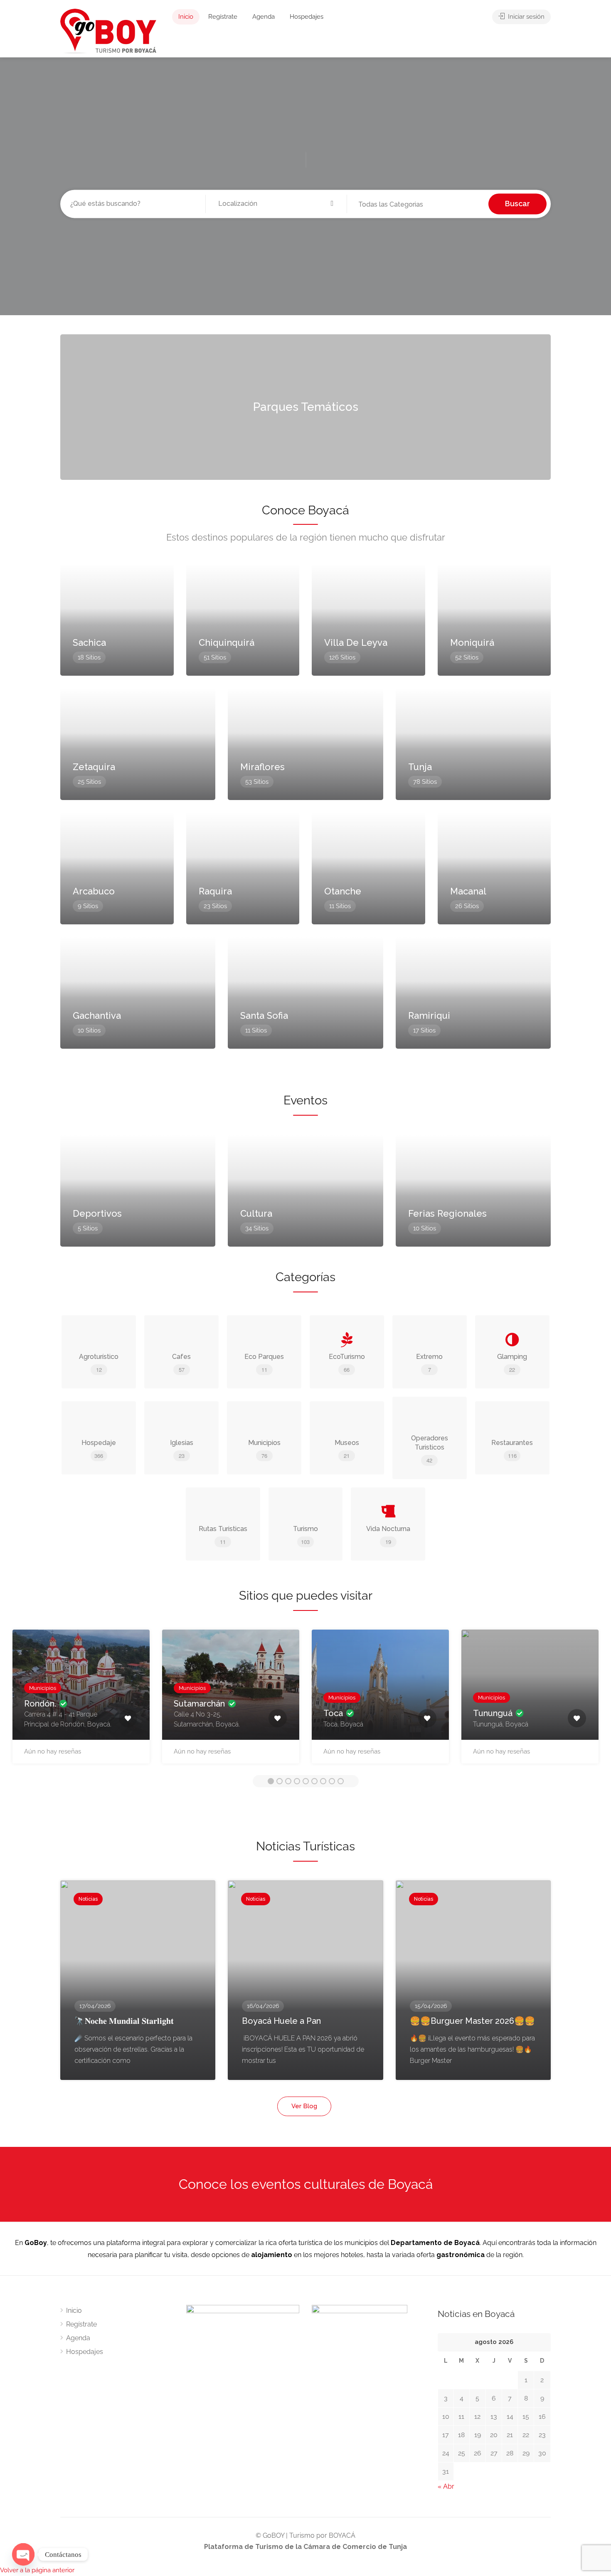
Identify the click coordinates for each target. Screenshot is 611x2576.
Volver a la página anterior (37, 2570)
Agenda (264, 17)
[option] (81, 1701)
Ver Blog (304, 2106)
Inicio (186, 17)
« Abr (446, 2486)
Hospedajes (307, 17)
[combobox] (418, 205)
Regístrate (223, 17)
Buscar (517, 204)
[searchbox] (401, 205)
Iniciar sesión (525, 17)
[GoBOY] (108, 31)
